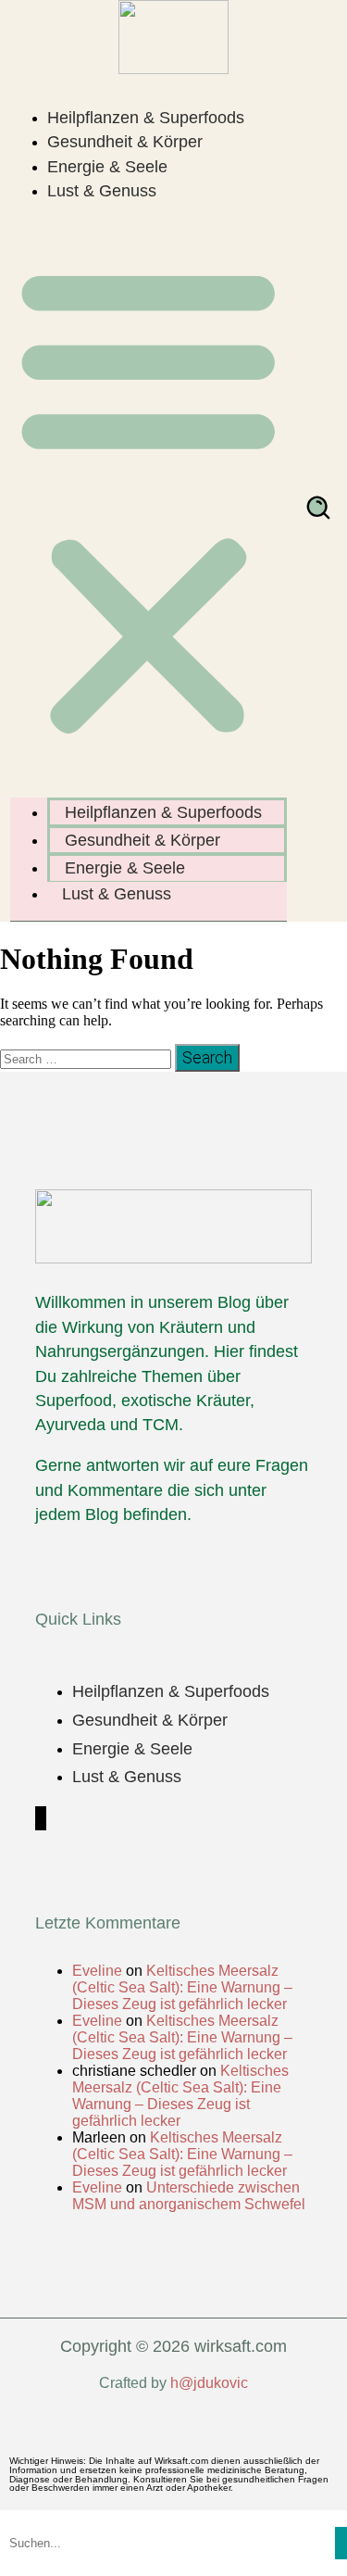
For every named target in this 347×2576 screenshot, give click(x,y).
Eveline (97, 1971)
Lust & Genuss (102, 191)
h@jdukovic (209, 2383)
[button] (149, 499)
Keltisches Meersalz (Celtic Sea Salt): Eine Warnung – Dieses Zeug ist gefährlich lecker (182, 1987)
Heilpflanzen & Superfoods (146, 118)
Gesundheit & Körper (125, 142)
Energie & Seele (107, 167)
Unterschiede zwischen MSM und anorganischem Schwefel (189, 2196)
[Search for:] (87, 1058)
